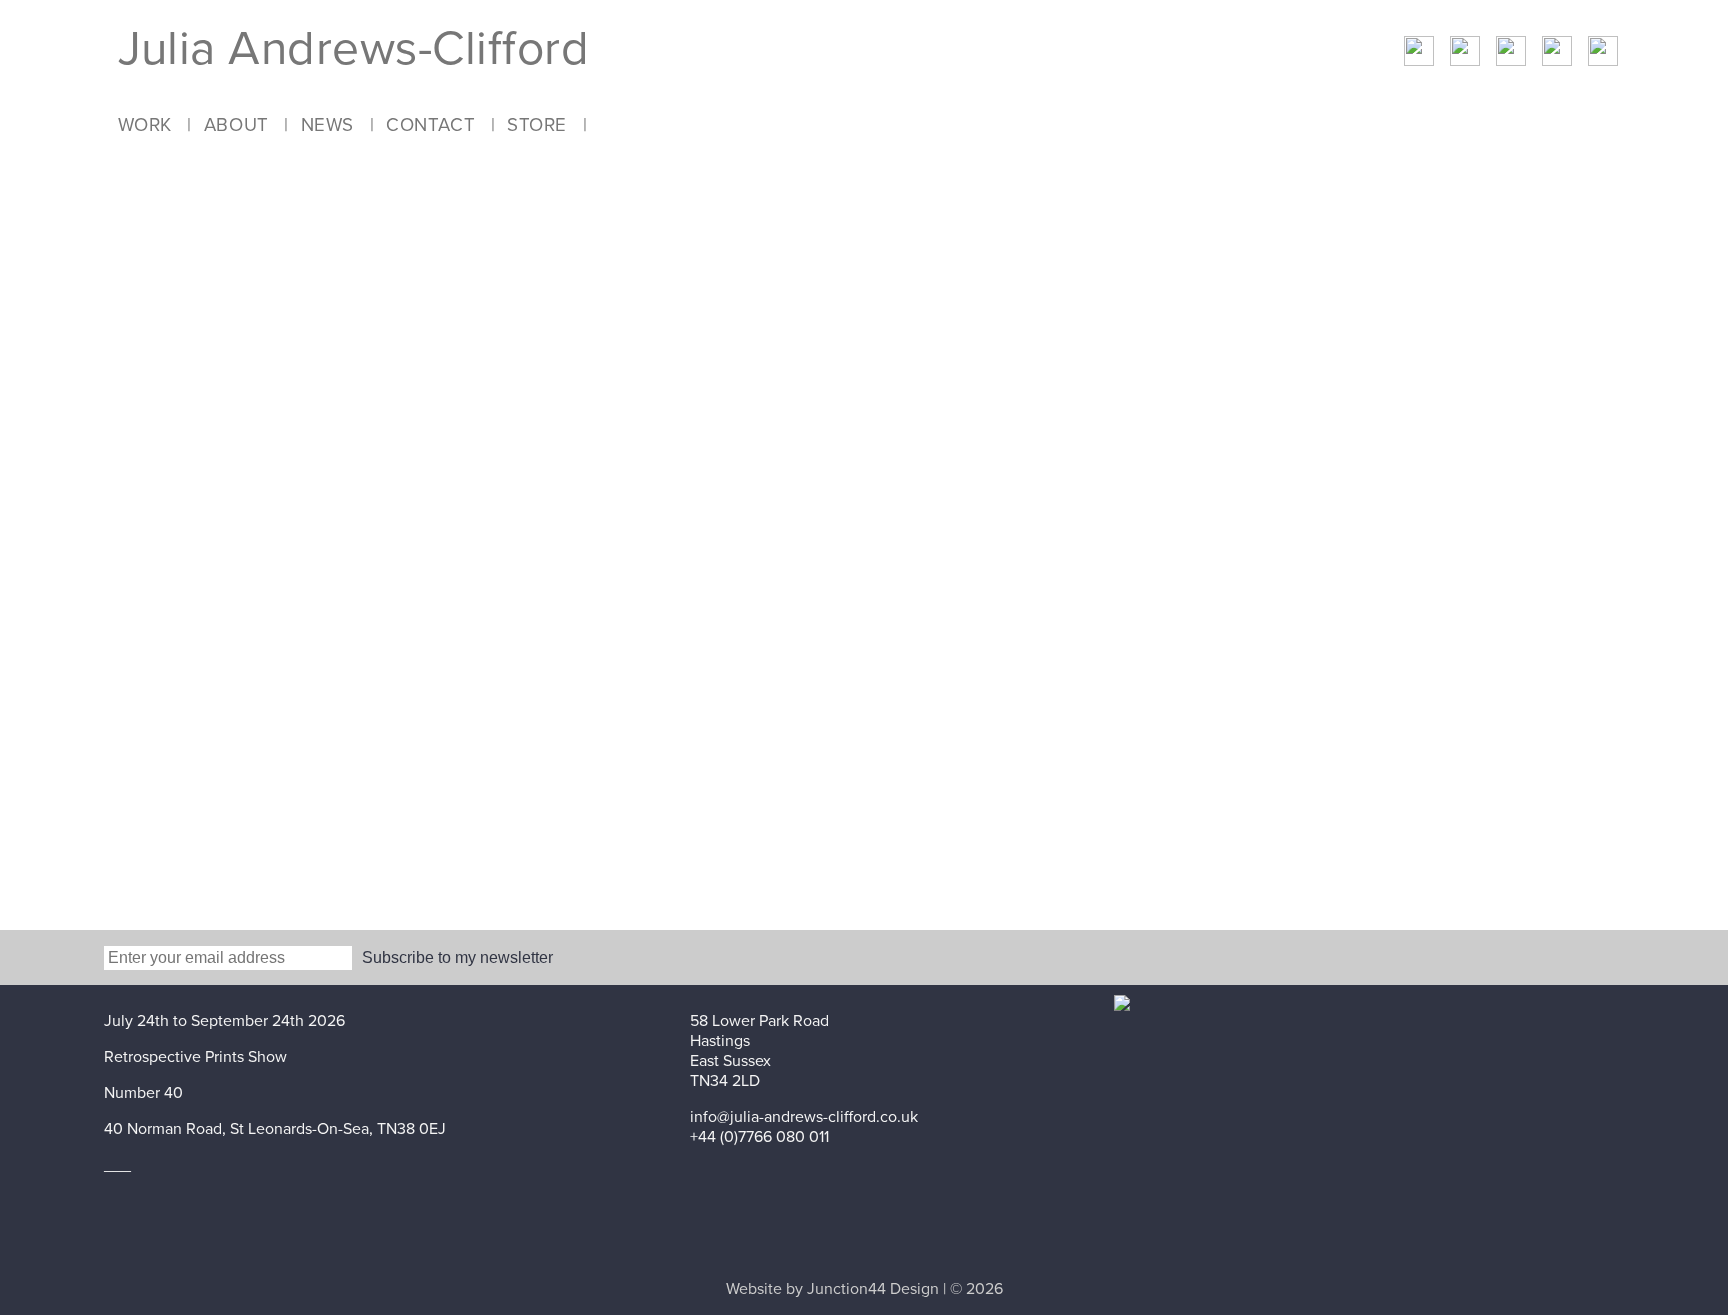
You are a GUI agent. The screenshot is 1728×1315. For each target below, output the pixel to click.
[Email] (1511, 53)
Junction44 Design (873, 1289)
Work (145, 125)
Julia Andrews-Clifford (354, 49)
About (236, 125)
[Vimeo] (1557, 53)
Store (537, 125)
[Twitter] (1465, 53)
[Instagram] (1603, 53)
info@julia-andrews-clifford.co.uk (804, 1117)
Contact (430, 125)
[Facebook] (1419, 53)
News (327, 125)
